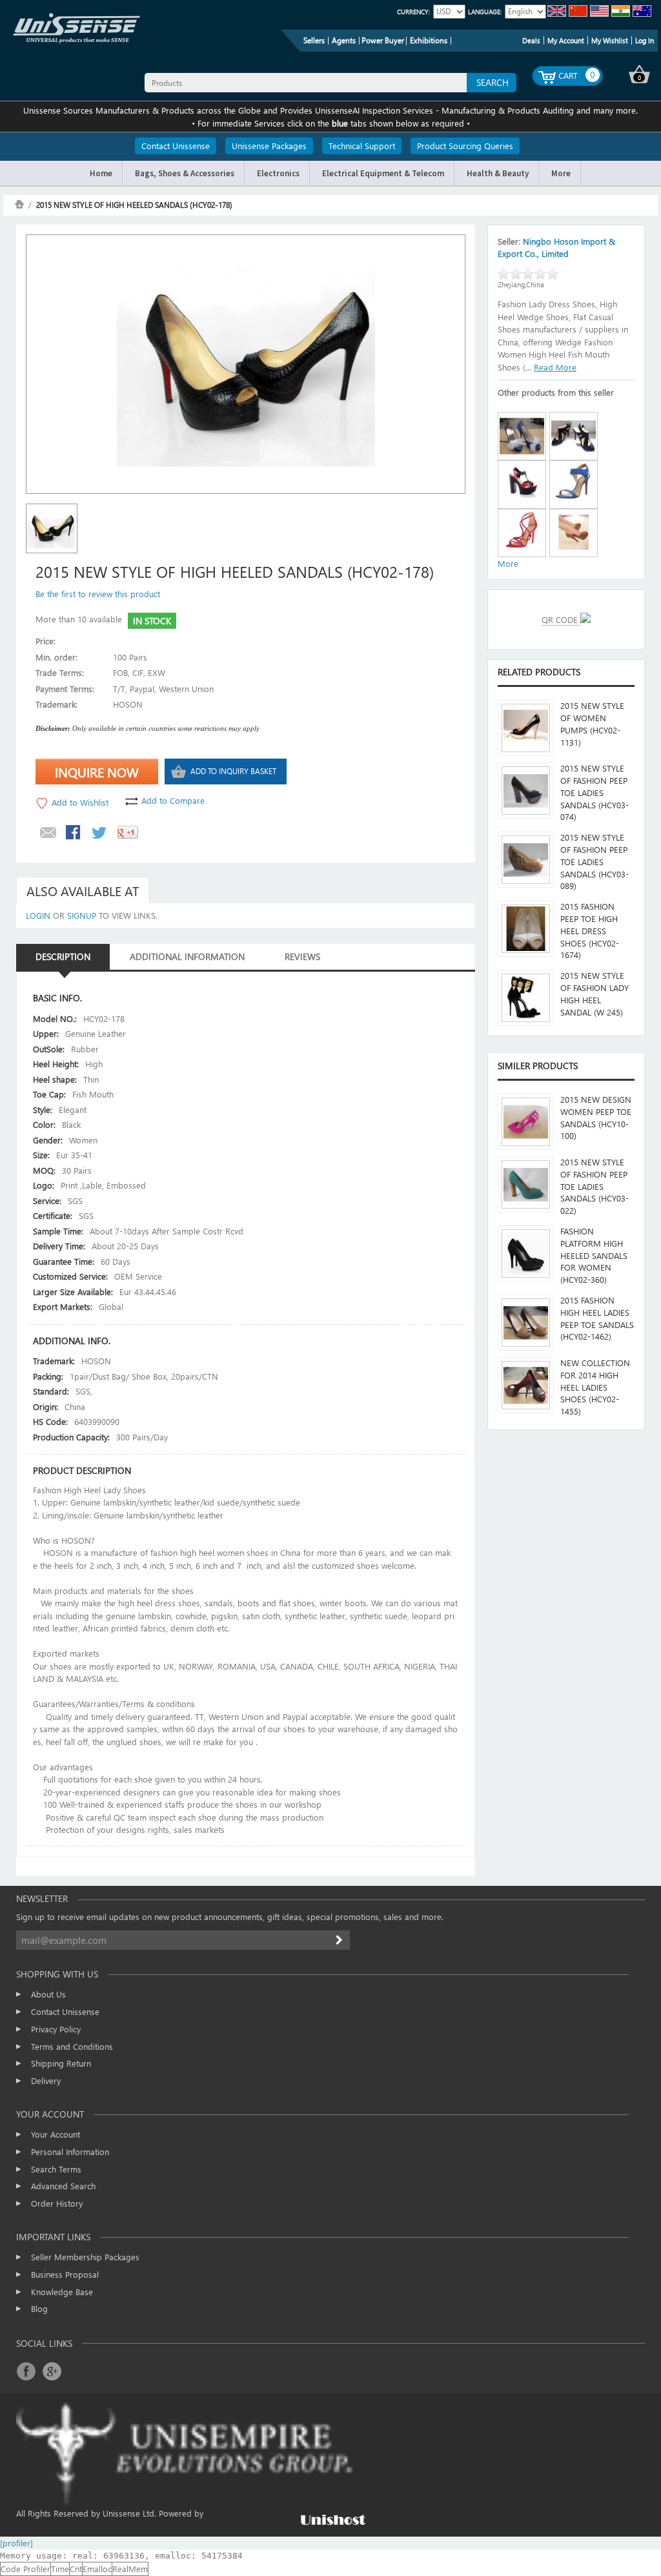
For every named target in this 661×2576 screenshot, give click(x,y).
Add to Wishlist (80, 802)
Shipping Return (61, 2063)
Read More (555, 367)
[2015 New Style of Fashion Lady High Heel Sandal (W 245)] (526, 998)
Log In (645, 40)
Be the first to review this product (98, 594)
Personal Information (70, 2152)
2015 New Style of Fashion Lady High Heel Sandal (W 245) (595, 993)
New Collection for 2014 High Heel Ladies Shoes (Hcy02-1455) (595, 1387)
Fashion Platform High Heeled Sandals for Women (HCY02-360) (594, 1255)
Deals (531, 40)
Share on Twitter (100, 833)
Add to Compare (173, 800)
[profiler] (16, 2543)
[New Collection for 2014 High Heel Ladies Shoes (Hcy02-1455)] (526, 1385)
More (508, 563)
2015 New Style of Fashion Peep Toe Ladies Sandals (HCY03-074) (595, 792)
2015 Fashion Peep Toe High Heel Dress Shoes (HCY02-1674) (590, 930)
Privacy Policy (56, 2029)
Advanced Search (63, 2186)
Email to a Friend (48, 833)
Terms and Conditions (72, 2046)
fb (26, 2371)
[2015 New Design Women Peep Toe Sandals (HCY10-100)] (526, 1122)
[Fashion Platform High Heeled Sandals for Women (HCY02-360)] (526, 1253)
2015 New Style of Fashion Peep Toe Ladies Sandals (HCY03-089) (595, 861)
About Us (48, 1994)
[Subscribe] (340, 1940)
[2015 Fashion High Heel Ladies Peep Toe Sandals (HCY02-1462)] (526, 1323)
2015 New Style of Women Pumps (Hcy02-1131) (592, 723)
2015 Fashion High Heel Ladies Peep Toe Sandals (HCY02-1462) (597, 1318)
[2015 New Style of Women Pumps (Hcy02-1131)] (526, 728)
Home (19, 204)
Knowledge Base (62, 2292)
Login (38, 915)
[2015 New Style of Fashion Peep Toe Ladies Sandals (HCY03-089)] (526, 860)
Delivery (46, 2080)
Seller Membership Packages (85, 2257)
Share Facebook (74, 833)
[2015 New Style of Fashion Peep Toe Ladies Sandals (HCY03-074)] (526, 791)
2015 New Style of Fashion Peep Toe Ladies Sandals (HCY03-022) (595, 1186)
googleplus (52, 2371)
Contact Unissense (65, 2011)
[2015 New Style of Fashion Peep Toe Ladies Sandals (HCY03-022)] (526, 1184)
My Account (566, 40)
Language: (485, 12)
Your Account (56, 2134)
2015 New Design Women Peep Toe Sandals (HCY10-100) (596, 1117)
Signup (82, 915)
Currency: (413, 12)
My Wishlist (610, 40)
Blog (39, 2308)
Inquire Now (97, 772)
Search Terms (56, 2169)
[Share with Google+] (128, 833)
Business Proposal (65, 2274)
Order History (57, 2203)
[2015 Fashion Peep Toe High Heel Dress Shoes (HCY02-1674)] (526, 929)
